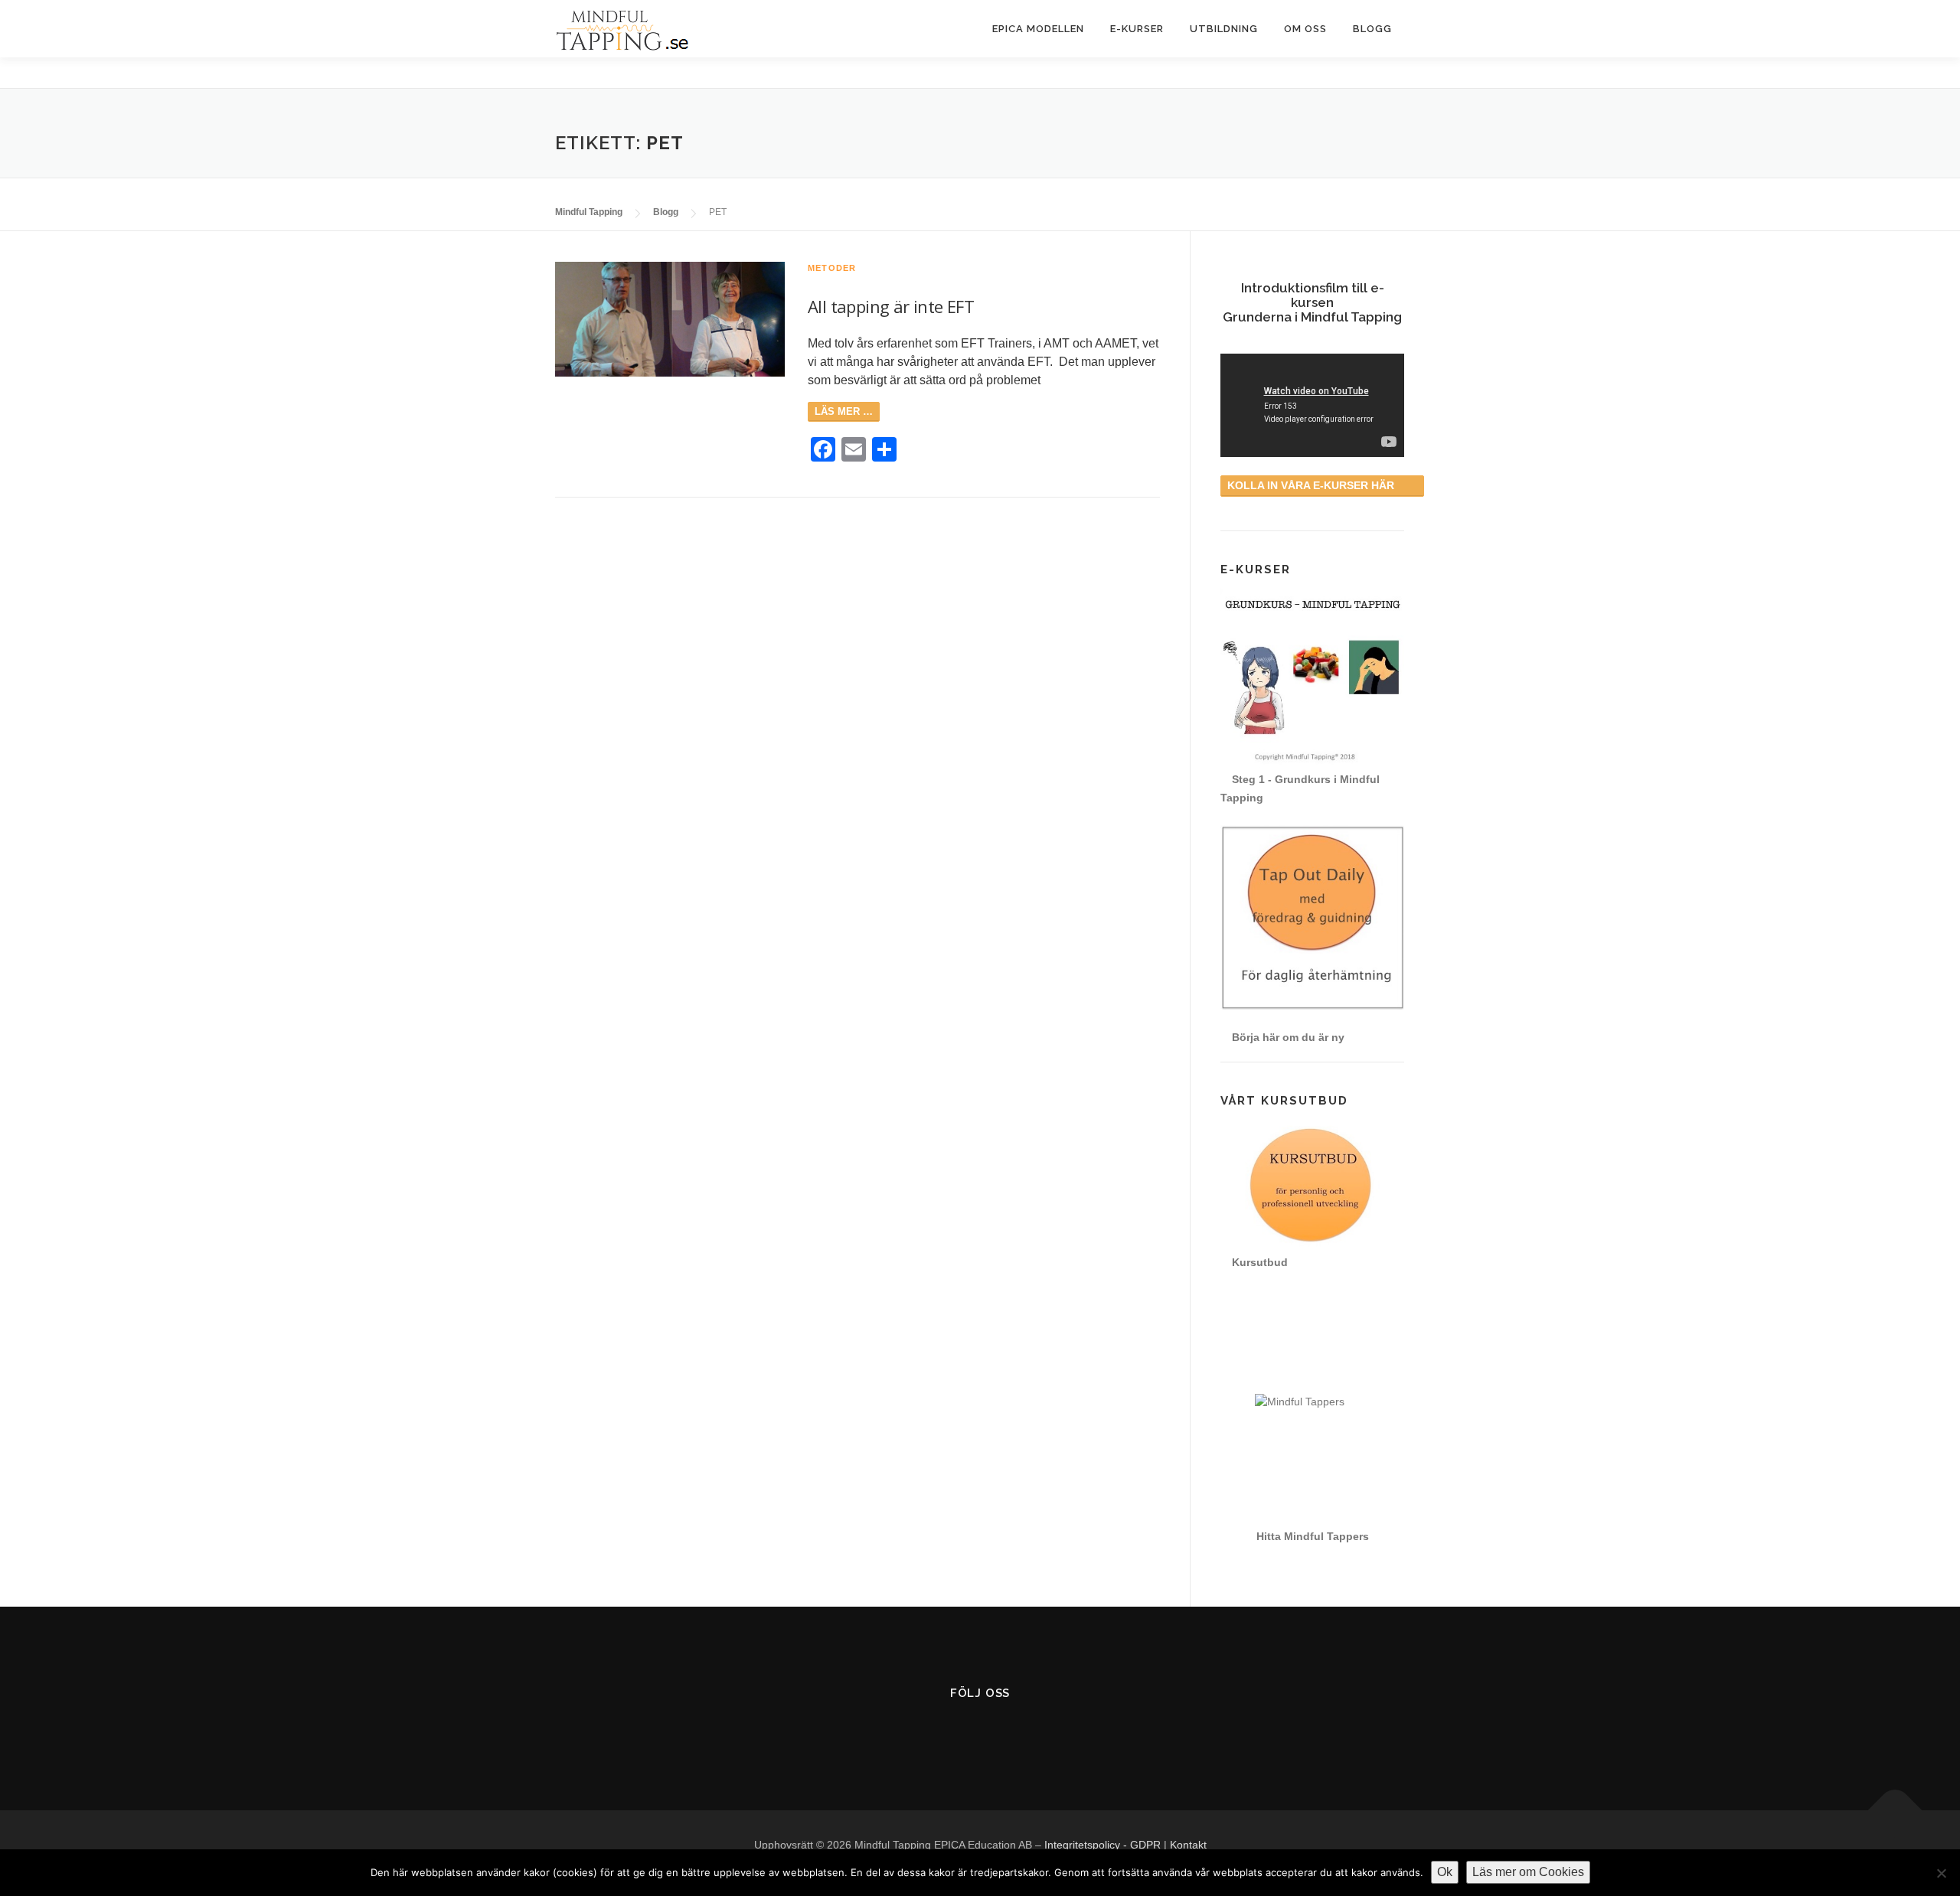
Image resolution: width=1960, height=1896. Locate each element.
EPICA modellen (1038, 29)
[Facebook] (943, 1732)
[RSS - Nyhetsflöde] (1018, 1732)
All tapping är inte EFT (891, 306)
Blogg (1372, 29)
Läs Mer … (844, 411)
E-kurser (1137, 29)
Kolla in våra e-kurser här (1312, 485)
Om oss (1305, 29)
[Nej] (1941, 1873)
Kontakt (1188, 1845)
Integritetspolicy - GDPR (1102, 1845)
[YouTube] (980, 1732)
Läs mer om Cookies (1528, 1872)
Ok (1445, 1872)
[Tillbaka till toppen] (1895, 1811)
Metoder (832, 268)
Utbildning (1224, 29)
